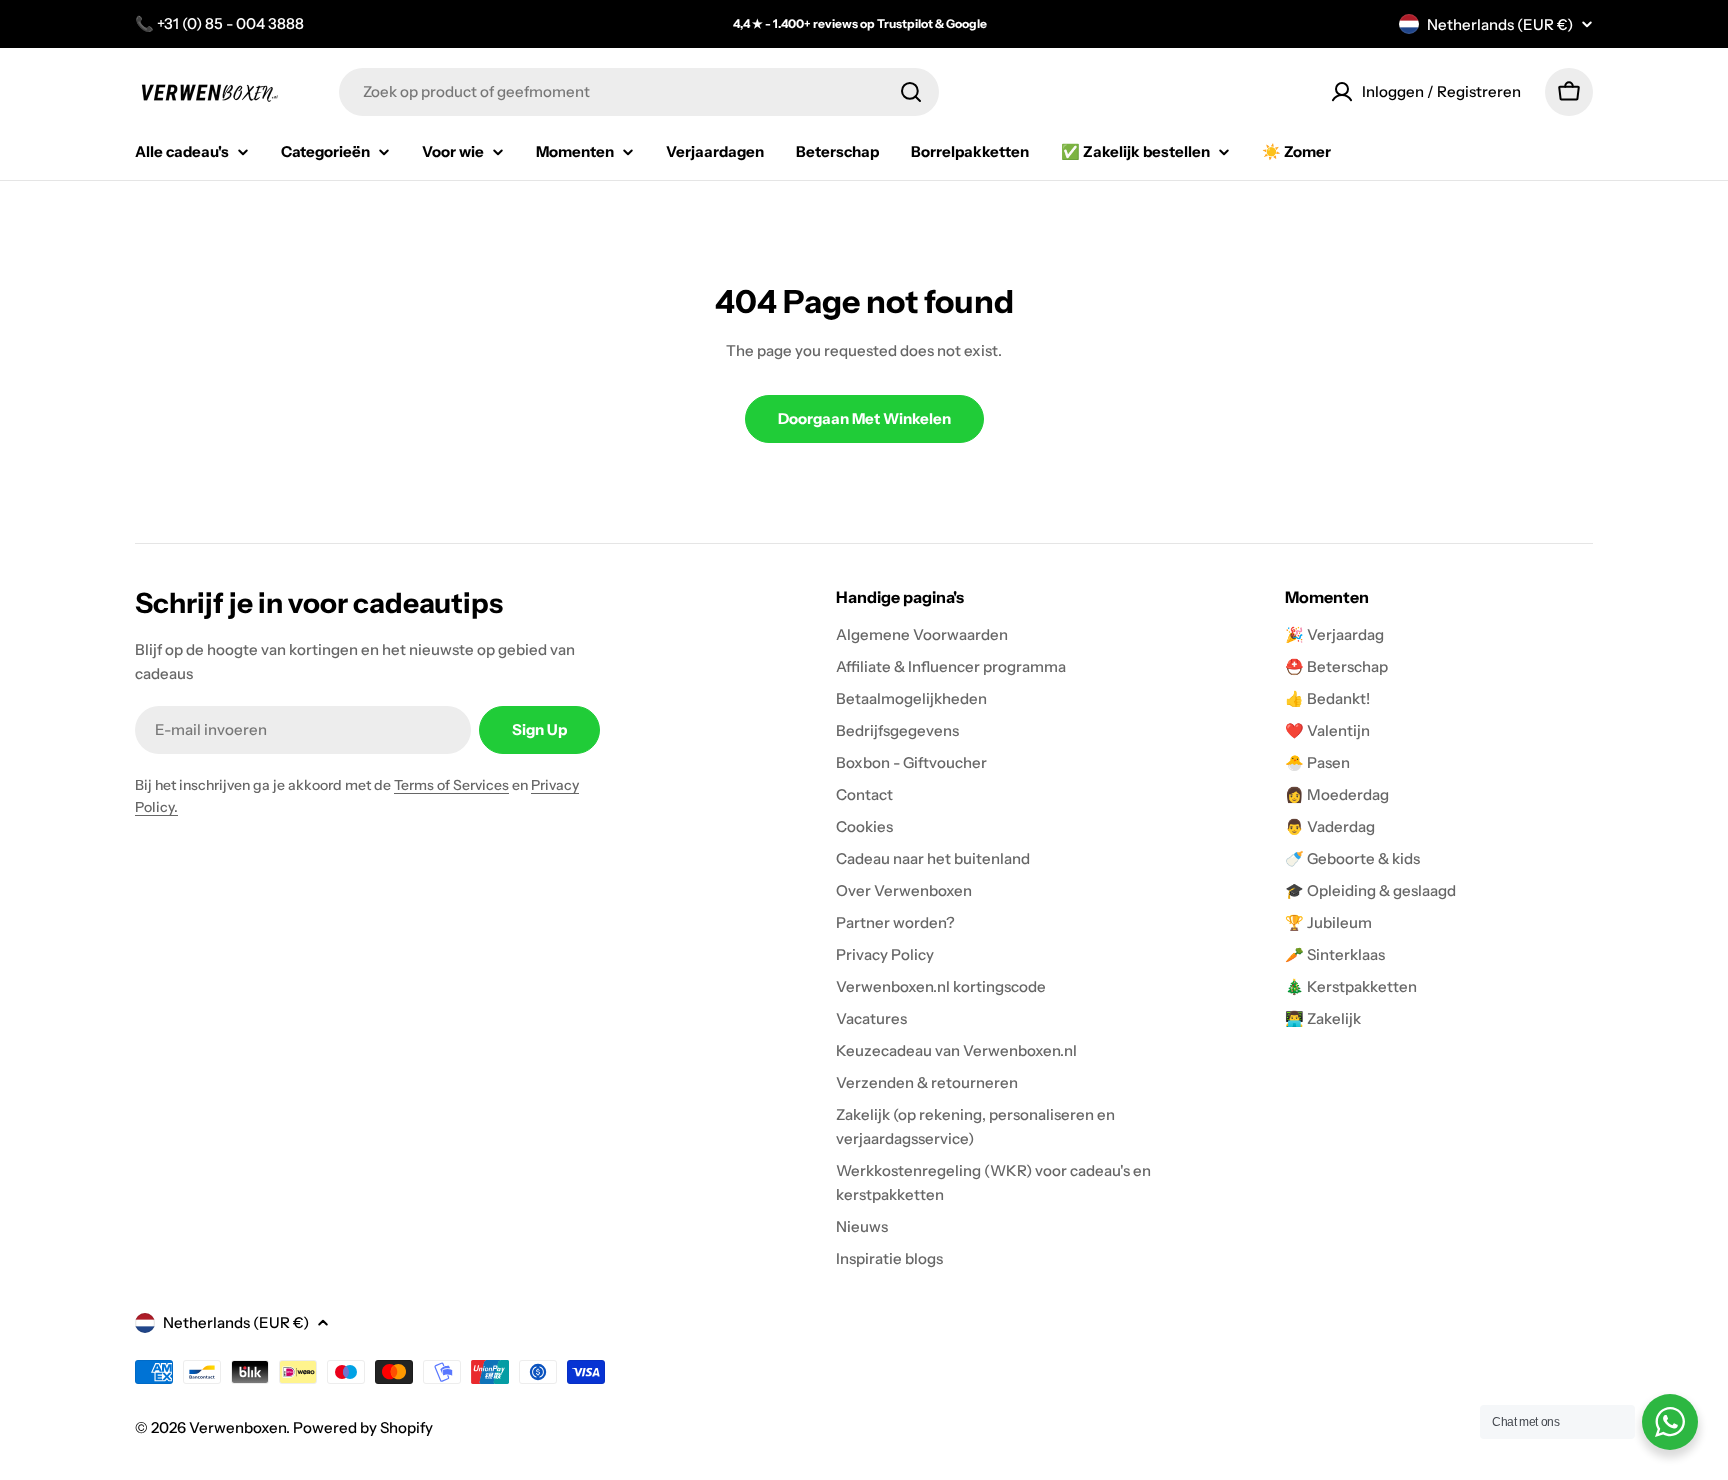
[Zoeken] (911, 92)
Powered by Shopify (363, 1427)
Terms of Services (451, 785)
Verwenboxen (237, 1427)
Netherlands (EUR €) (1500, 24)
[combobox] (639, 92)
